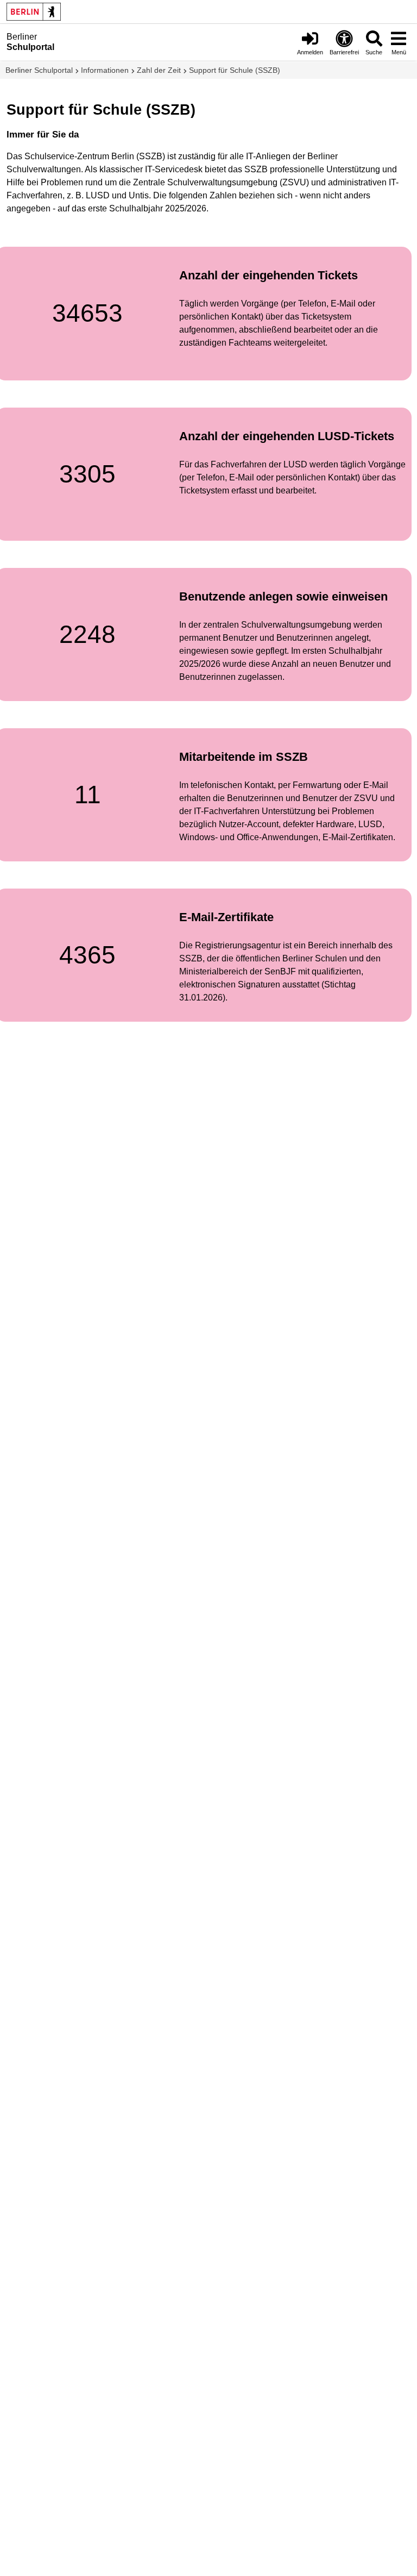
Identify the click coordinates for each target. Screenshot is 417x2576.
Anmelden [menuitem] (310, 52)
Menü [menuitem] (399, 52)
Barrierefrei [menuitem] (344, 52)
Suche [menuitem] (374, 52)
